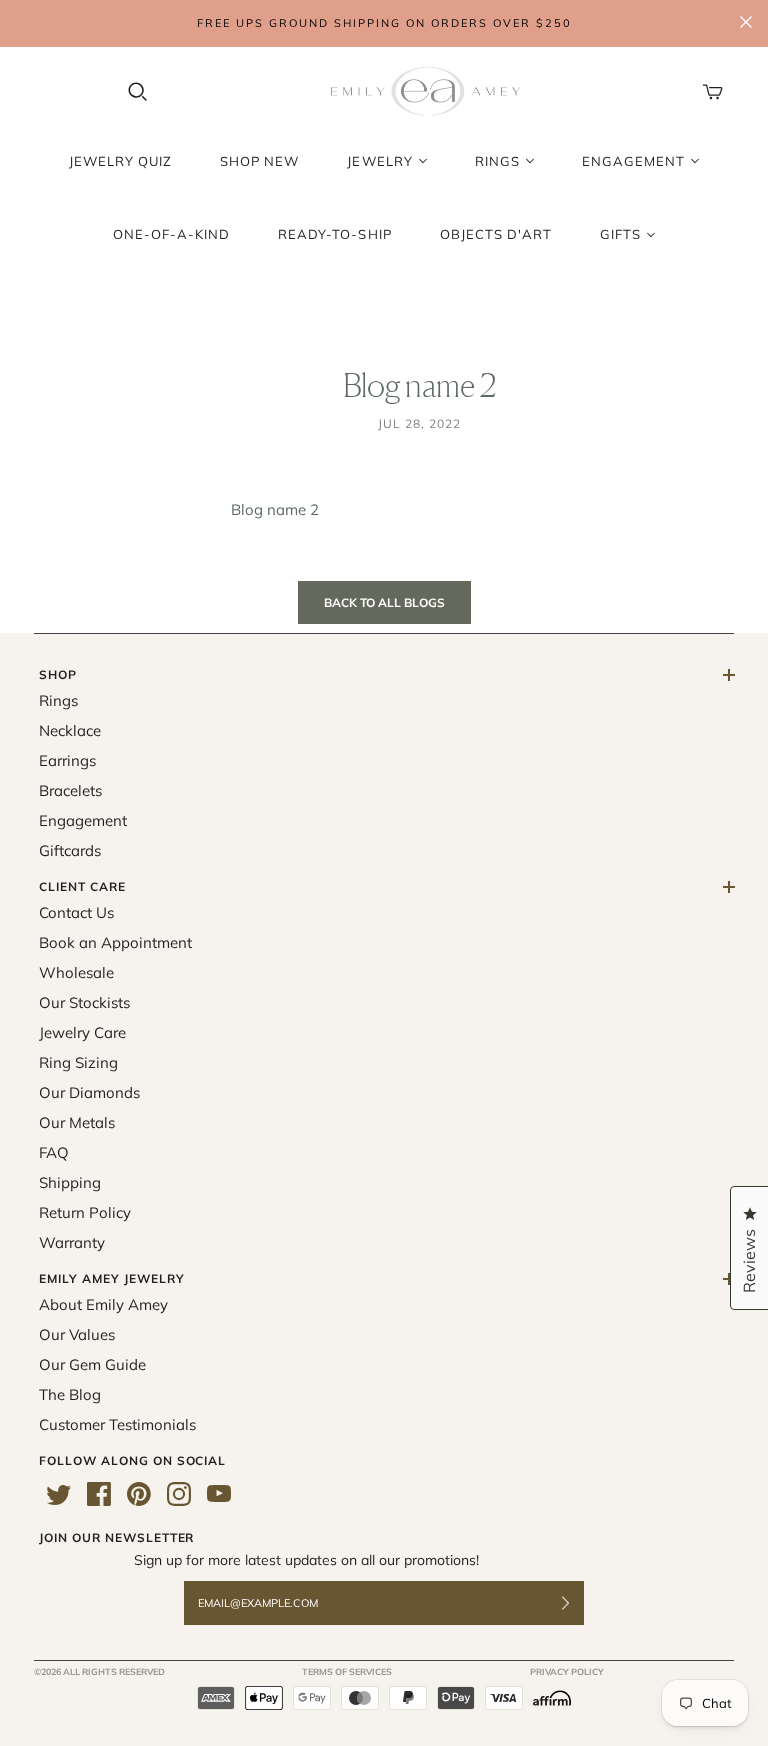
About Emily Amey (103, 1304)
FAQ (54, 1152)
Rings (58, 700)
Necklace (70, 730)
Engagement (83, 820)
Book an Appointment (115, 942)
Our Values (77, 1334)
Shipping (70, 1182)
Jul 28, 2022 (419, 423)
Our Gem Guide (92, 1364)
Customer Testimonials (117, 1424)
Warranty (72, 1242)
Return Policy (85, 1212)
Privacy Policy (567, 1671)
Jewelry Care (82, 1032)
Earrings (67, 760)
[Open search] (138, 92)
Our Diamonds (89, 1092)
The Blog (70, 1394)
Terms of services (347, 1671)
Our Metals (77, 1122)
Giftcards (70, 850)
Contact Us (76, 912)
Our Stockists (84, 1002)
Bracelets (70, 790)
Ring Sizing (78, 1062)
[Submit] (578, 1603)
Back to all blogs (384, 602)
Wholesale (76, 972)
